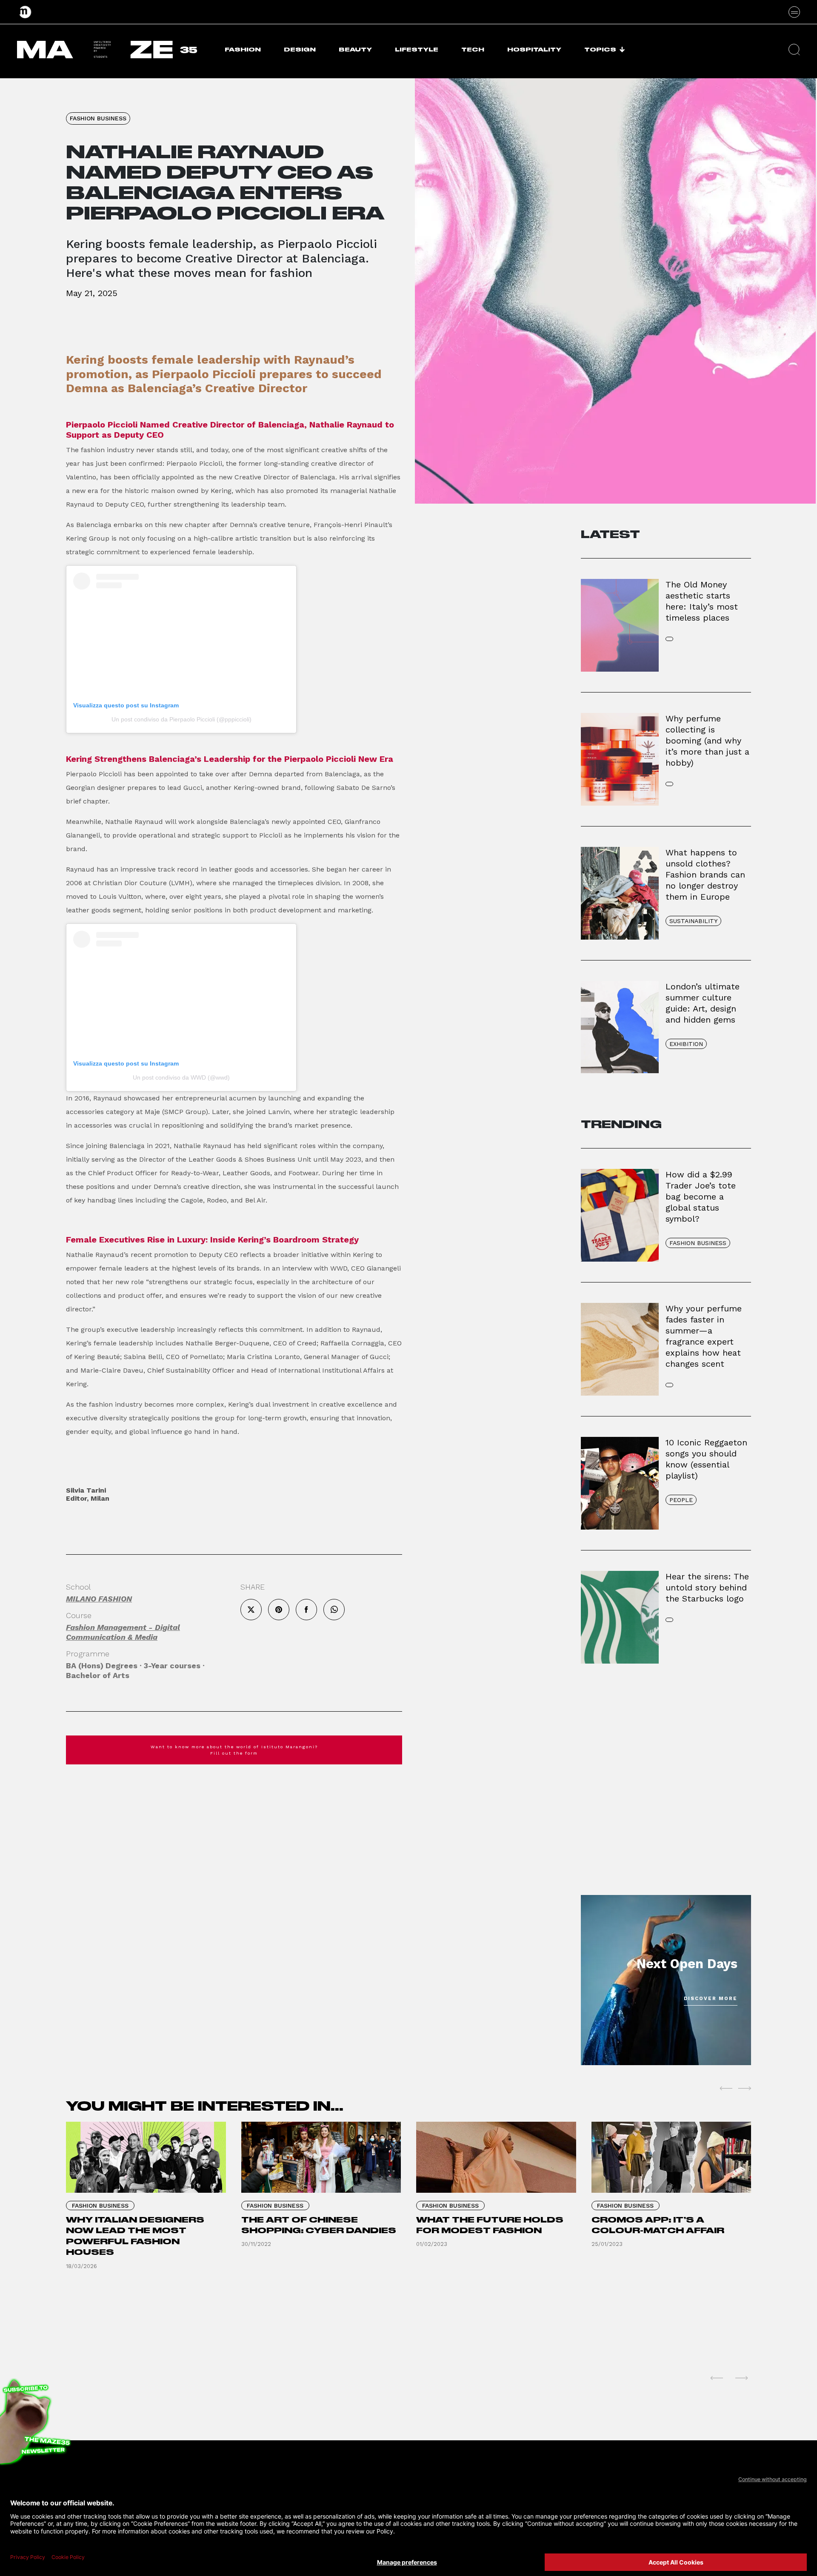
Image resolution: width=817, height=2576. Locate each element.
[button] (794, 50)
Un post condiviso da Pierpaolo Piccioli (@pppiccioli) (181, 719)
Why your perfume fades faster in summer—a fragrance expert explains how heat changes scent (704, 1336)
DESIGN (300, 50)
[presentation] (726, 2088)
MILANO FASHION (99, 1599)
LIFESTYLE (417, 50)
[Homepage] (26, 12)
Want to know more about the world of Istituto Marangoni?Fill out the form (234, 1750)
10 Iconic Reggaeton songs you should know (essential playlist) (706, 1459)
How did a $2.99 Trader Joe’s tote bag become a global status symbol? (701, 1197)
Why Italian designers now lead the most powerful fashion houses (135, 2236)
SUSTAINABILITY (693, 921)
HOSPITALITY (534, 50)
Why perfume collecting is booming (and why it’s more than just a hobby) (707, 741)
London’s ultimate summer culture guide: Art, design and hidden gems (703, 1003)
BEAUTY (355, 50)
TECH (473, 50)
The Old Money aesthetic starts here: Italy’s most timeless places (702, 601)
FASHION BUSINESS (98, 118)
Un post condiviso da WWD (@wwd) (181, 1077)
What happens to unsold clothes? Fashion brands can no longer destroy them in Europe (705, 875)
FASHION (243, 50)
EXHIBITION (686, 1044)
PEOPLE (681, 1500)
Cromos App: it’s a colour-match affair (658, 2225)
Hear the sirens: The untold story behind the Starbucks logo (707, 1587)
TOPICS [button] (600, 50)
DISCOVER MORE (711, 1999)
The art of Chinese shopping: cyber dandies (319, 2225)
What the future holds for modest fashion (490, 2225)
